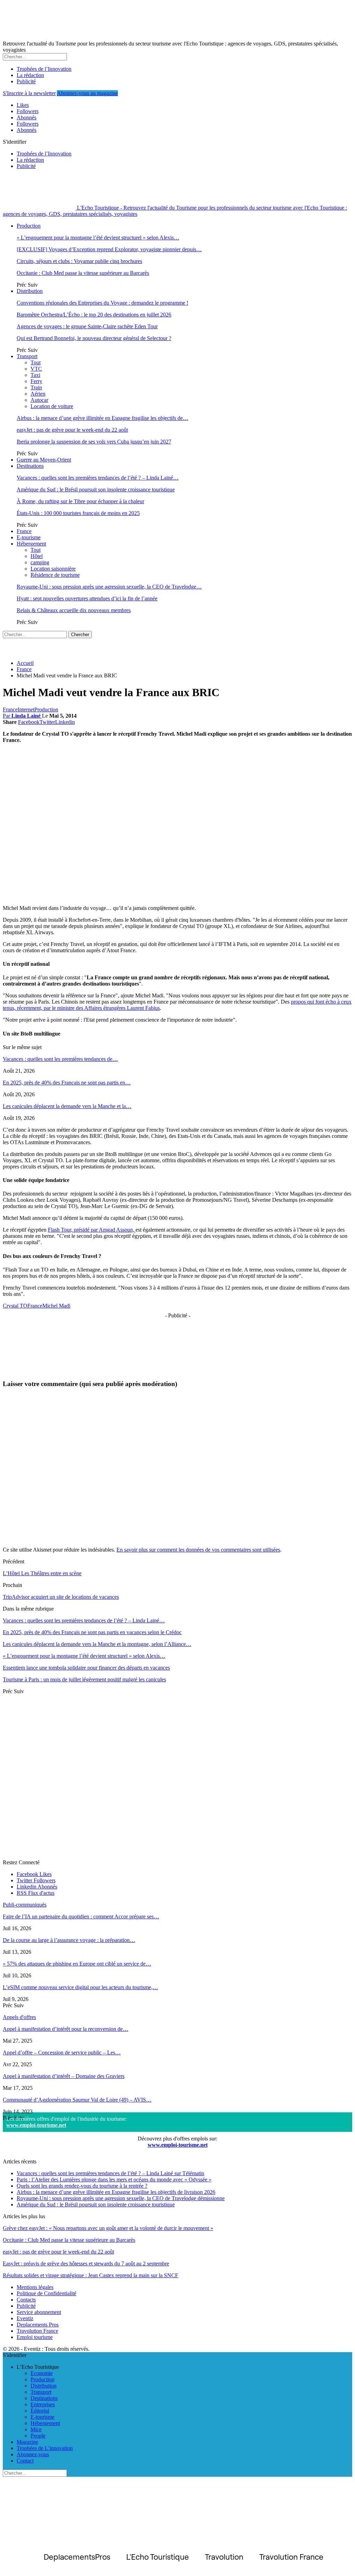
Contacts (26, 2300)
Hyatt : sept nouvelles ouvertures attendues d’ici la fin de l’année (87, 598)
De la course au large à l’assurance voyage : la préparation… (69, 1940)
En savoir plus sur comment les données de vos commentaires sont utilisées (198, 1550)
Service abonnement (39, 2312)
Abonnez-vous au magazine (87, 93)
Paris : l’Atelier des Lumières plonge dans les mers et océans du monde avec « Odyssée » (114, 2180)
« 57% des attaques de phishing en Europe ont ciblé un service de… (77, 1964)
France (24, 531)
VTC (36, 369)
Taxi (35, 375)
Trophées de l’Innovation (44, 69)
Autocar (39, 400)
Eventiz (25, 2318)
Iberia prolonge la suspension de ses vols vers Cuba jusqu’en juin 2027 (94, 442)
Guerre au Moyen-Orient (44, 460)
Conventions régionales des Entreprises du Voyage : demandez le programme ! (102, 303)
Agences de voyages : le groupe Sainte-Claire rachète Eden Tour (87, 326)
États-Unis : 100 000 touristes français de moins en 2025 (78, 513)
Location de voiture (52, 406)
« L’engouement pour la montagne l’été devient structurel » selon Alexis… (98, 238)
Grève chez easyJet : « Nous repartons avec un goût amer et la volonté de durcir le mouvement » (108, 2228)
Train (36, 387)
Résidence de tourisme (55, 575)
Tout (36, 362)
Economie (42, 2373)
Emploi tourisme (35, 2337)
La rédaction (30, 75)
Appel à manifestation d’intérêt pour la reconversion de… (66, 2029)
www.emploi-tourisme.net (36, 2125)
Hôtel (37, 556)
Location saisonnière (53, 569)
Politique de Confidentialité (46, 2293)
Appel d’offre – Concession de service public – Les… (62, 2053)
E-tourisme (29, 537)
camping (40, 562)
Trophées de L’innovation (45, 2448)
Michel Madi (56, 1306)
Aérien (38, 394)
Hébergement (31, 544)
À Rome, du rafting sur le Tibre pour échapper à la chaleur (80, 501)
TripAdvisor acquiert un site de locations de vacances (61, 1597)
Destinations (30, 466)
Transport (27, 356)
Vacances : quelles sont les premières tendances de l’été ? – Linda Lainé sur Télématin (110, 2173)
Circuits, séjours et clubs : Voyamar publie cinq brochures (79, 261)
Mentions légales (35, 2287)
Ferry (36, 381)
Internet (26, 710)
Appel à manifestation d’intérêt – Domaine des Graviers (64, 2076)
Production (29, 226)
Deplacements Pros (38, 2325)
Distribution (30, 291)
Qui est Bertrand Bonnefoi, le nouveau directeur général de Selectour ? (94, 338)
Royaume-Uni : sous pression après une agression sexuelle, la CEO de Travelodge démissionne (121, 2198)
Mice (36, 2429)
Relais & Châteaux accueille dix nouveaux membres (74, 610)
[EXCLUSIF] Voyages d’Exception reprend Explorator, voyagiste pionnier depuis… (109, 249)
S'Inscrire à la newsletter (29, 93)
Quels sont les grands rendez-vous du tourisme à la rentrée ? (82, 2186)
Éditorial (40, 2411)
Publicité (26, 81)
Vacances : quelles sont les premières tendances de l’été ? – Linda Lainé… (98, 478)
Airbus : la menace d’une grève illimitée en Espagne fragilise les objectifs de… (102, 418)
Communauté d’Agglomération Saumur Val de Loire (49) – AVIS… (77, 2100)
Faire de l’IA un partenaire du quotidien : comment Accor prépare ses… (81, 1916)
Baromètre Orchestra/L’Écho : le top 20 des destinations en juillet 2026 (94, 315)
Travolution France (37, 2331)
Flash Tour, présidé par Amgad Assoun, (92, 1230)
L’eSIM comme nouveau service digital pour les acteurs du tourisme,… (80, 1987)
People (38, 2436)
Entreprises (43, 2404)
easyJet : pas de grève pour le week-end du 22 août (72, 430)
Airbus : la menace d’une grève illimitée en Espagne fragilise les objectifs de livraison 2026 (116, 2192)
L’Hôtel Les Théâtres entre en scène (42, 1573)
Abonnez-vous (33, 2454)
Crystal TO (15, 1306)
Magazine (27, 2442)
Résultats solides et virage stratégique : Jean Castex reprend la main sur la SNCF (90, 2275)
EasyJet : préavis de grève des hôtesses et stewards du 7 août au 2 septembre (86, 2263)
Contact (25, 2461)
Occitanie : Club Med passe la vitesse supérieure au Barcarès (83, 273)
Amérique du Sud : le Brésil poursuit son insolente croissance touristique (96, 489)
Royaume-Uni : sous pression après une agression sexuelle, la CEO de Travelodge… (109, 587)
